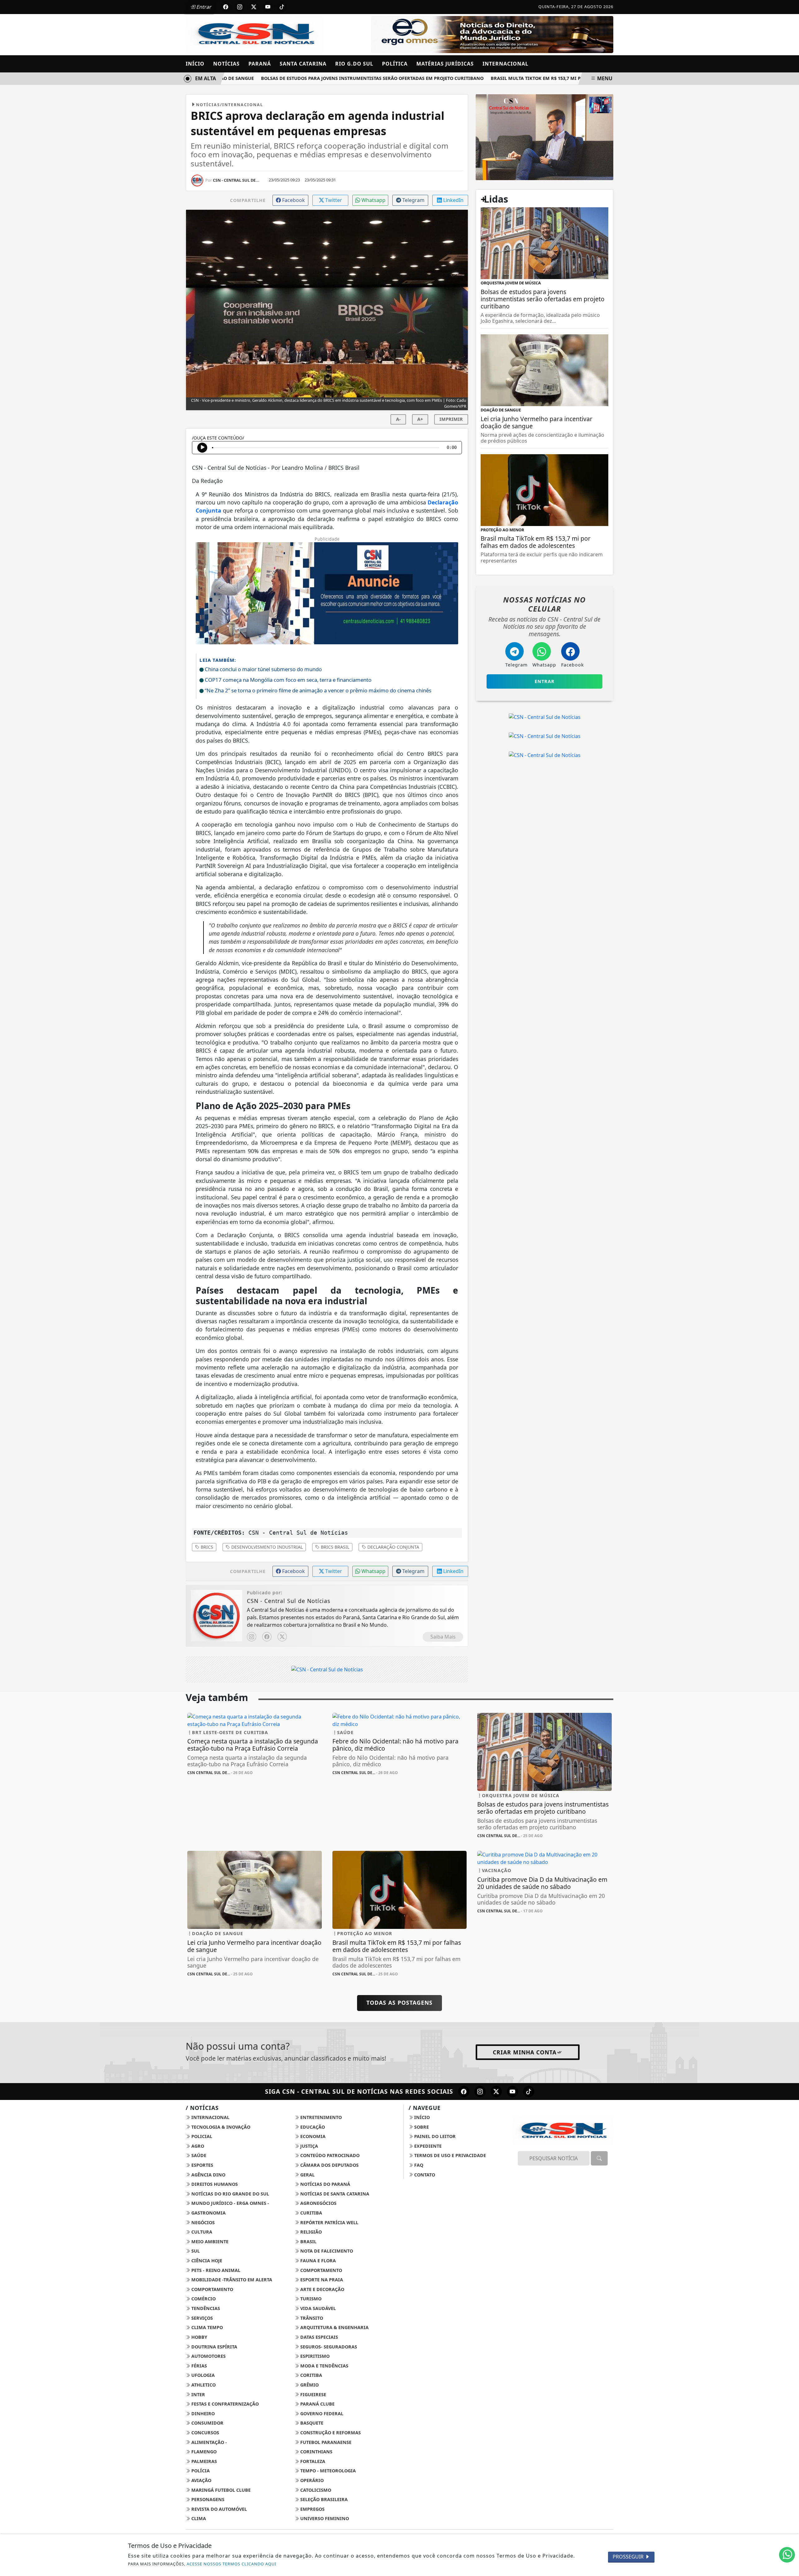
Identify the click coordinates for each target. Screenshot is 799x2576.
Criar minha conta (525, 2052)
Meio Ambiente (209, 2242)
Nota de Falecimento (326, 2251)
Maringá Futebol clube (220, 2490)
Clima (198, 2518)
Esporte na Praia (321, 2280)
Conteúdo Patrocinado (329, 2155)
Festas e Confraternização (224, 2404)
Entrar (203, 7)
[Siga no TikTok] (282, 7)
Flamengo (203, 2452)
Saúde (198, 2155)
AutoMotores (208, 2356)
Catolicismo (315, 2490)
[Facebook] (267, 1637)
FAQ (418, 2165)
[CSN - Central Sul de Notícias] (255, 34)
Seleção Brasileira (323, 2499)
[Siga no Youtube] (268, 7)
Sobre (421, 2127)
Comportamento (321, 2270)
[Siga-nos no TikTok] (529, 2092)
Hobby (199, 2337)
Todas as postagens (399, 2003)
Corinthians (316, 2452)
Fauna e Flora (317, 2261)
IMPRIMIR (451, 419)
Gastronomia (208, 2213)
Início (195, 64)
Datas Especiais (319, 2337)
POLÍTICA (395, 64)
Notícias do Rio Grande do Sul (230, 2194)
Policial (201, 2136)
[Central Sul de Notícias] (544, 137)
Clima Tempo (206, 2327)
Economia (312, 2136)
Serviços (201, 2318)
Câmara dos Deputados (329, 2165)
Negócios (202, 2222)
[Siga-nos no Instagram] (480, 2092)
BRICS (206, 1547)
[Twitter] (282, 1637)
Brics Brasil (334, 1547)
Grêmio (309, 2385)
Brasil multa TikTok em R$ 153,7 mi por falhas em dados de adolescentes (544, 78)
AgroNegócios (318, 2203)
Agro (197, 2146)
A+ (420, 419)
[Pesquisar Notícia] (599, 2158)
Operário (311, 2480)
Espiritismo (314, 2356)
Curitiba (311, 2213)
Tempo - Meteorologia (327, 2471)
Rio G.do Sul (354, 64)
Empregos (312, 2509)
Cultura (201, 2232)
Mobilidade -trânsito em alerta (231, 2280)
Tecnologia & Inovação (220, 2127)
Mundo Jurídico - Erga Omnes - (230, 2203)
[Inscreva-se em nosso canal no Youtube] (512, 2092)
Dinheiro (202, 2414)
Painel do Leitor (434, 2136)
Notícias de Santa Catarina (334, 2194)
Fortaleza (312, 2461)
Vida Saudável (317, 2308)
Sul (195, 2251)
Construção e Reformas (330, 2433)
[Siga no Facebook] (226, 7)
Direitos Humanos (214, 2184)
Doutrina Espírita (214, 2347)
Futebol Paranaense (325, 2442)
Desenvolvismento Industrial (266, 1547)
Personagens (207, 2499)
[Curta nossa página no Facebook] (464, 2092)
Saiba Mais (443, 1637)
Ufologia (202, 2375)
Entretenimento (320, 2117)
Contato (424, 2175)
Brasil (308, 2242)
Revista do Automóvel (218, 2509)
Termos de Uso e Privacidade (449, 2155)
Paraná (260, 64)
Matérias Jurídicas (445, 64)
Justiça (309, 2146)
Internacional (505, 64)
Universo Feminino (324, 2518)
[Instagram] (252, 1637)
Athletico (203, 2385)
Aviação (201, 2480)
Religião (310, 2232)
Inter (198, 2394)
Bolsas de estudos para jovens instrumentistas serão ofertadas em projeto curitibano (334, 78)
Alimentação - (208, 2442)
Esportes (202, 2165)
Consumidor (207, 2423)
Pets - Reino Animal (215, 2270)
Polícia (200, 2471)
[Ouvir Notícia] (202, 448)
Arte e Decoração (322, 2289)
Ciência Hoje (206, 2261)
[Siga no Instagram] (240, 7)
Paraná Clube (317, 2404)
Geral (307, 2175)
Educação (312, 2127)
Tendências (205, 2308)
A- (398, 419)
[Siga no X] (254, 7)
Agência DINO (208, 2175)
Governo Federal (321, 2414)
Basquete (311, 2423)
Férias (199, 2366)
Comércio (203, 2299)
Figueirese (313, 2394)
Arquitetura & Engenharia (334, 2327)
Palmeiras (203, 2461)
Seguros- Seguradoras (328, 2347)
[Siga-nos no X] (496, 2092)
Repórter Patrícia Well (329, 2222)
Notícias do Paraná (325, 2184)
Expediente (427, 2146)
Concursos (205, 2433)
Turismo (310, 2299)
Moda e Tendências (324, 2366)
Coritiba (311, 2375)
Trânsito (311, 2318)
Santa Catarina (303, 64)
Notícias (226, 64)
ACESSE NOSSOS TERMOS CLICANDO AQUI (231, 2564)
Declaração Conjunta (393, 1547)
